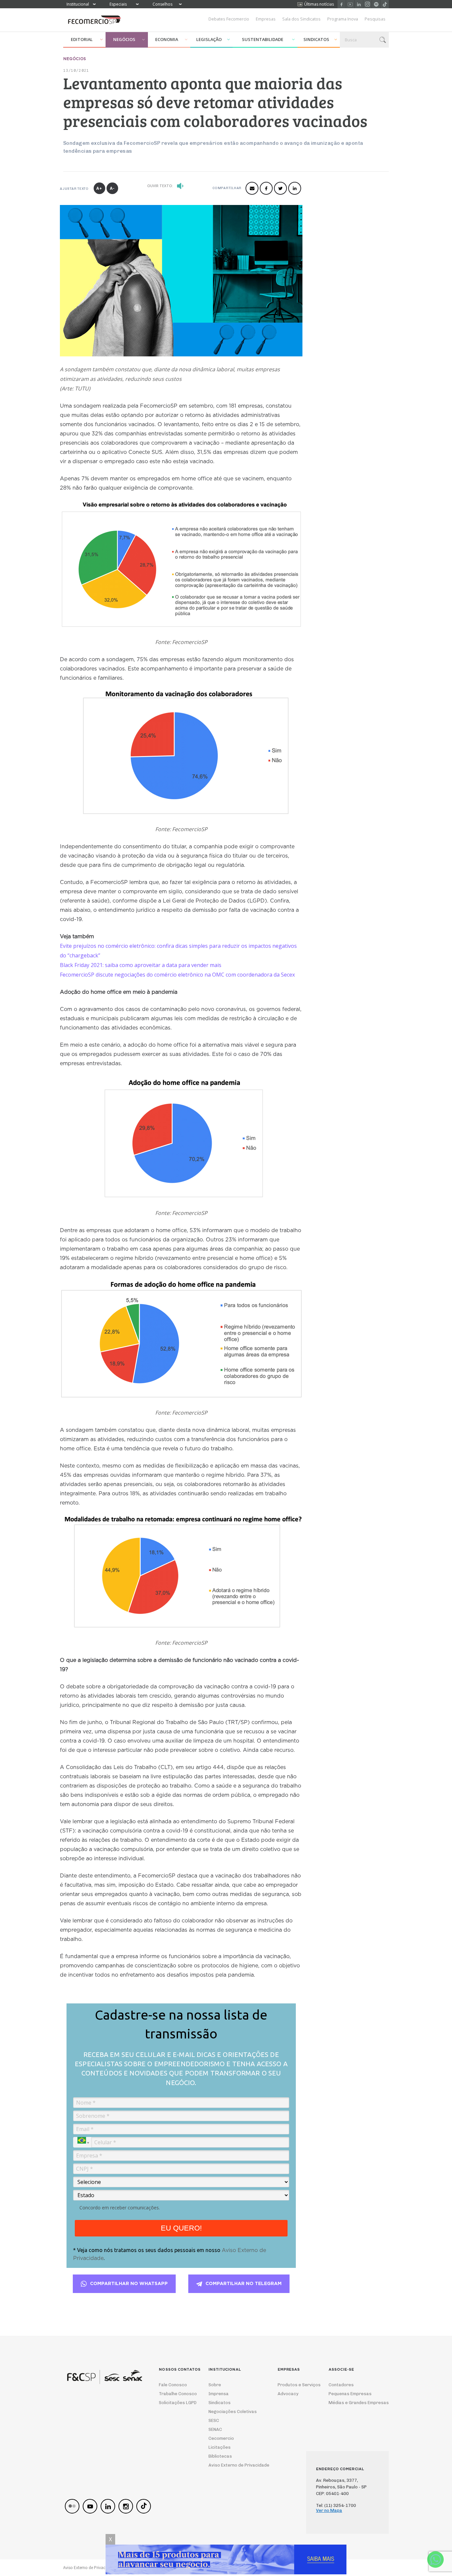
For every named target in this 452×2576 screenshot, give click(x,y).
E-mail (252, 188)
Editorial (82, 39)
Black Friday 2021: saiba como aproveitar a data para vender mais (141, 965)
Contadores (341, 2385)
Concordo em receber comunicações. (120, 2208)
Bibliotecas (220, 2456)
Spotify (376, 4)
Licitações (220, 2447)
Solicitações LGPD (176, 2403)
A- (112, 188)
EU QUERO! (181, 2228)
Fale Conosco (173, 2385)
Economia (167, 39)
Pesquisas (375, 19)
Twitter (280, 188)
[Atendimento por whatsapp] (435, 2559)
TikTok (385, 4)
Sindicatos (316, 39)
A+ (99, 188)
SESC (214, 2420)
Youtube (350, 4)
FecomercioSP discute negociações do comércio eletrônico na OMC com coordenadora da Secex (177, 975)
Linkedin (359, 4)
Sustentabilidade (263, 39)
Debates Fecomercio (229, 19)
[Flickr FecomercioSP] (72, 2506)
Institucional (78, 4)
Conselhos (162, 4)
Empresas (266, 19)
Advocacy (288, 2394)
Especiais (118, 4)
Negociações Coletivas (233, 2412)
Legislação (209, 39)
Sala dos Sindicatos (301, 19)
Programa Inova (343, 19)
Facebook (342, 4)
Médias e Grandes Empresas (353, 2403)
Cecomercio (221, 2438)
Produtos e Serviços (295, 2385)
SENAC (215, 2429)
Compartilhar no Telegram (244, 2284)
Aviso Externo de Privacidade (233, 2465)
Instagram (367, 4)
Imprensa (219, 2394)
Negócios (124, 39)
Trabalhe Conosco (176, 2394)
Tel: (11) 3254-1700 (336, 2505)
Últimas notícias (319, 4)
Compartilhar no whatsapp (129, 2284)
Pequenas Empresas (350, 2394)
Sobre (215, 2385)
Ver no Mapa (329, 2510)
